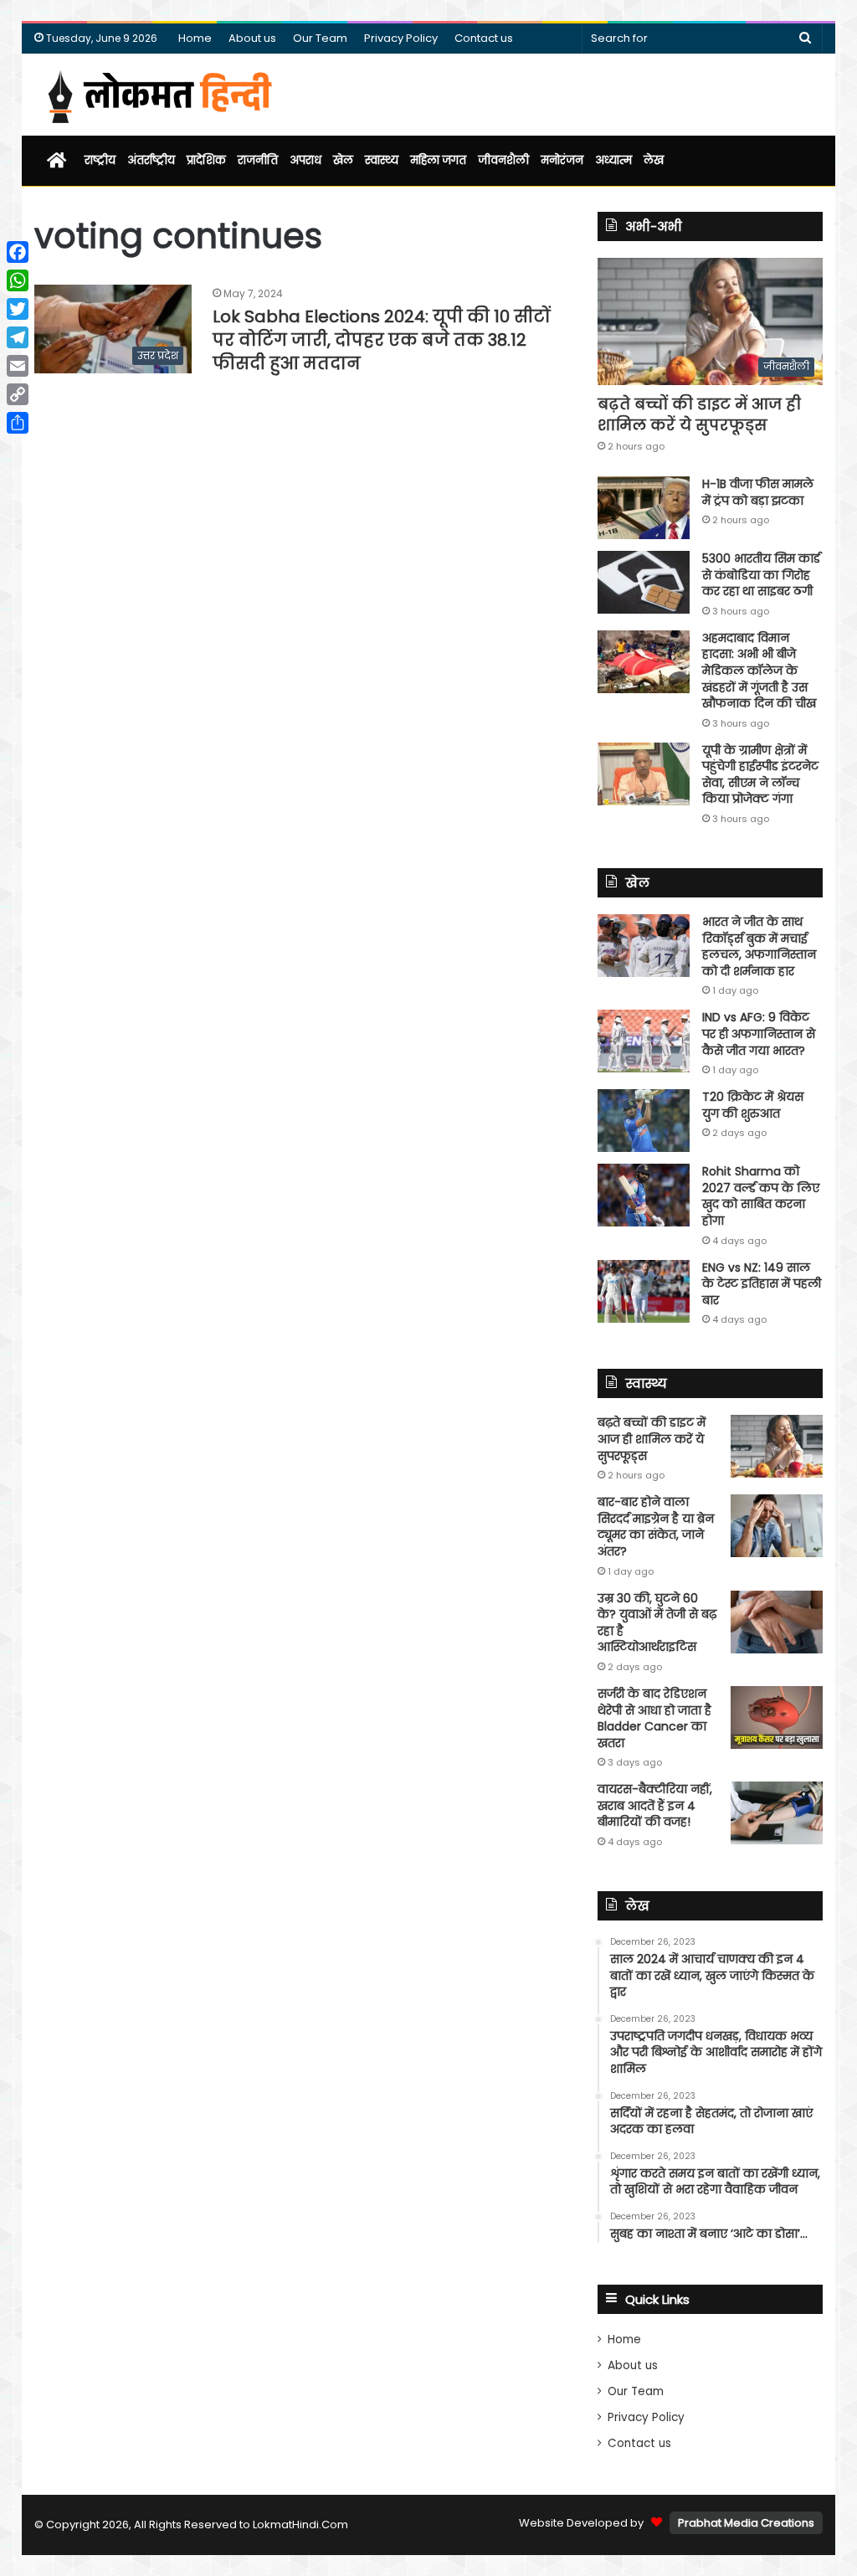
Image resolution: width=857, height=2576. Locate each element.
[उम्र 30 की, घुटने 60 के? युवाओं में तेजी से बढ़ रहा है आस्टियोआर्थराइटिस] (777, 1622)
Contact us (484, 38)
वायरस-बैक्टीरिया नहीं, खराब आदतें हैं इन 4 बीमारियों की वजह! (655, 1805)
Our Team (320, 38)
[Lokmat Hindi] (157, 95)
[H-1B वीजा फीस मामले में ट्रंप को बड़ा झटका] (644, 508)
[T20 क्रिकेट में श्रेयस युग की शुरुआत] (644, 1121)
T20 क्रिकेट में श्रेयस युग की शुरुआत (753, 1105)
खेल (343, 160)
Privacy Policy (401, 38)
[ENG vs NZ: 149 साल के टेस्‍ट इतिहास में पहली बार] (644, 1291)
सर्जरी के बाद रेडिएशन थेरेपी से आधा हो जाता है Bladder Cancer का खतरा (654, 1718)
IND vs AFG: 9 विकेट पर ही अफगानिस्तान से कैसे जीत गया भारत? (759, 1033)
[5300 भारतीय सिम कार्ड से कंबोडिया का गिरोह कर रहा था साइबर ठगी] (644, 582)
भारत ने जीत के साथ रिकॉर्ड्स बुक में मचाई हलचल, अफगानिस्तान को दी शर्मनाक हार (759, 946)
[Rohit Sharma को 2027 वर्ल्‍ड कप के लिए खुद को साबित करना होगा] (644, 1195)
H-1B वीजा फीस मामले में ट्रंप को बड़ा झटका (758, 492)
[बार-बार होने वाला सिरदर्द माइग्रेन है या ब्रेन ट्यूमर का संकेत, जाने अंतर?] (777, 1526)
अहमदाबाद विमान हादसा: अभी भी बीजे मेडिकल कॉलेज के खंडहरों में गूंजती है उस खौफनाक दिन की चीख (759, 671)
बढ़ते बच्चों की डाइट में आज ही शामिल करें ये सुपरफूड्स (699, 414)
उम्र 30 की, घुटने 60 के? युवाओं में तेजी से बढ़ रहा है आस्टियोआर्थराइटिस (657, 1623)
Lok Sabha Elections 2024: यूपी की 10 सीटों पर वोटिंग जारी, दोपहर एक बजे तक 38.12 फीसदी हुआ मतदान (382, 340)
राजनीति (258, 160)
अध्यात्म (613, 160)
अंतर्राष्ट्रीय (151, 160)
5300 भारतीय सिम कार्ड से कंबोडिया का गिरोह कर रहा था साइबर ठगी (761, 575)
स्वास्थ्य (382, 160)
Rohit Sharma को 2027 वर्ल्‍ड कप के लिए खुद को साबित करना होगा (761, 1196)
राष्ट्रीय (100, 160)
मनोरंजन (562, 160)
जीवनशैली (503, 160)
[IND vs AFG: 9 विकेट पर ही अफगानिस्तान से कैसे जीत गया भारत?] (644, 1041)
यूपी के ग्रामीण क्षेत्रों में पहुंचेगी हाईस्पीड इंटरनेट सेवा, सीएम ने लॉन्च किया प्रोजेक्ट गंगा (760, 775)
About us (252, 38)
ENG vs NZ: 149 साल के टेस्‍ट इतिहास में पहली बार (762, 1284)
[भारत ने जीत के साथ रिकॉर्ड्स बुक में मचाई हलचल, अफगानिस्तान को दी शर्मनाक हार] (644, 946)
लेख (654, 160)
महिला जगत (438, 160)
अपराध (305, 160)
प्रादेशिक (206, 160)
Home (195, 38)
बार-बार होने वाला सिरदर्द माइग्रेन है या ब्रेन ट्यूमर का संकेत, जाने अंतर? (656, 1527)
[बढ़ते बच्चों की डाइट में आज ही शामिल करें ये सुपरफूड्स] (777, 1446)
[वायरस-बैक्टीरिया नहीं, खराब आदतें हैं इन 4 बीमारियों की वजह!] (777, 1813)
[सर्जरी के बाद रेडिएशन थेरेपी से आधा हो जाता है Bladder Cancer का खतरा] (777, 1717)
